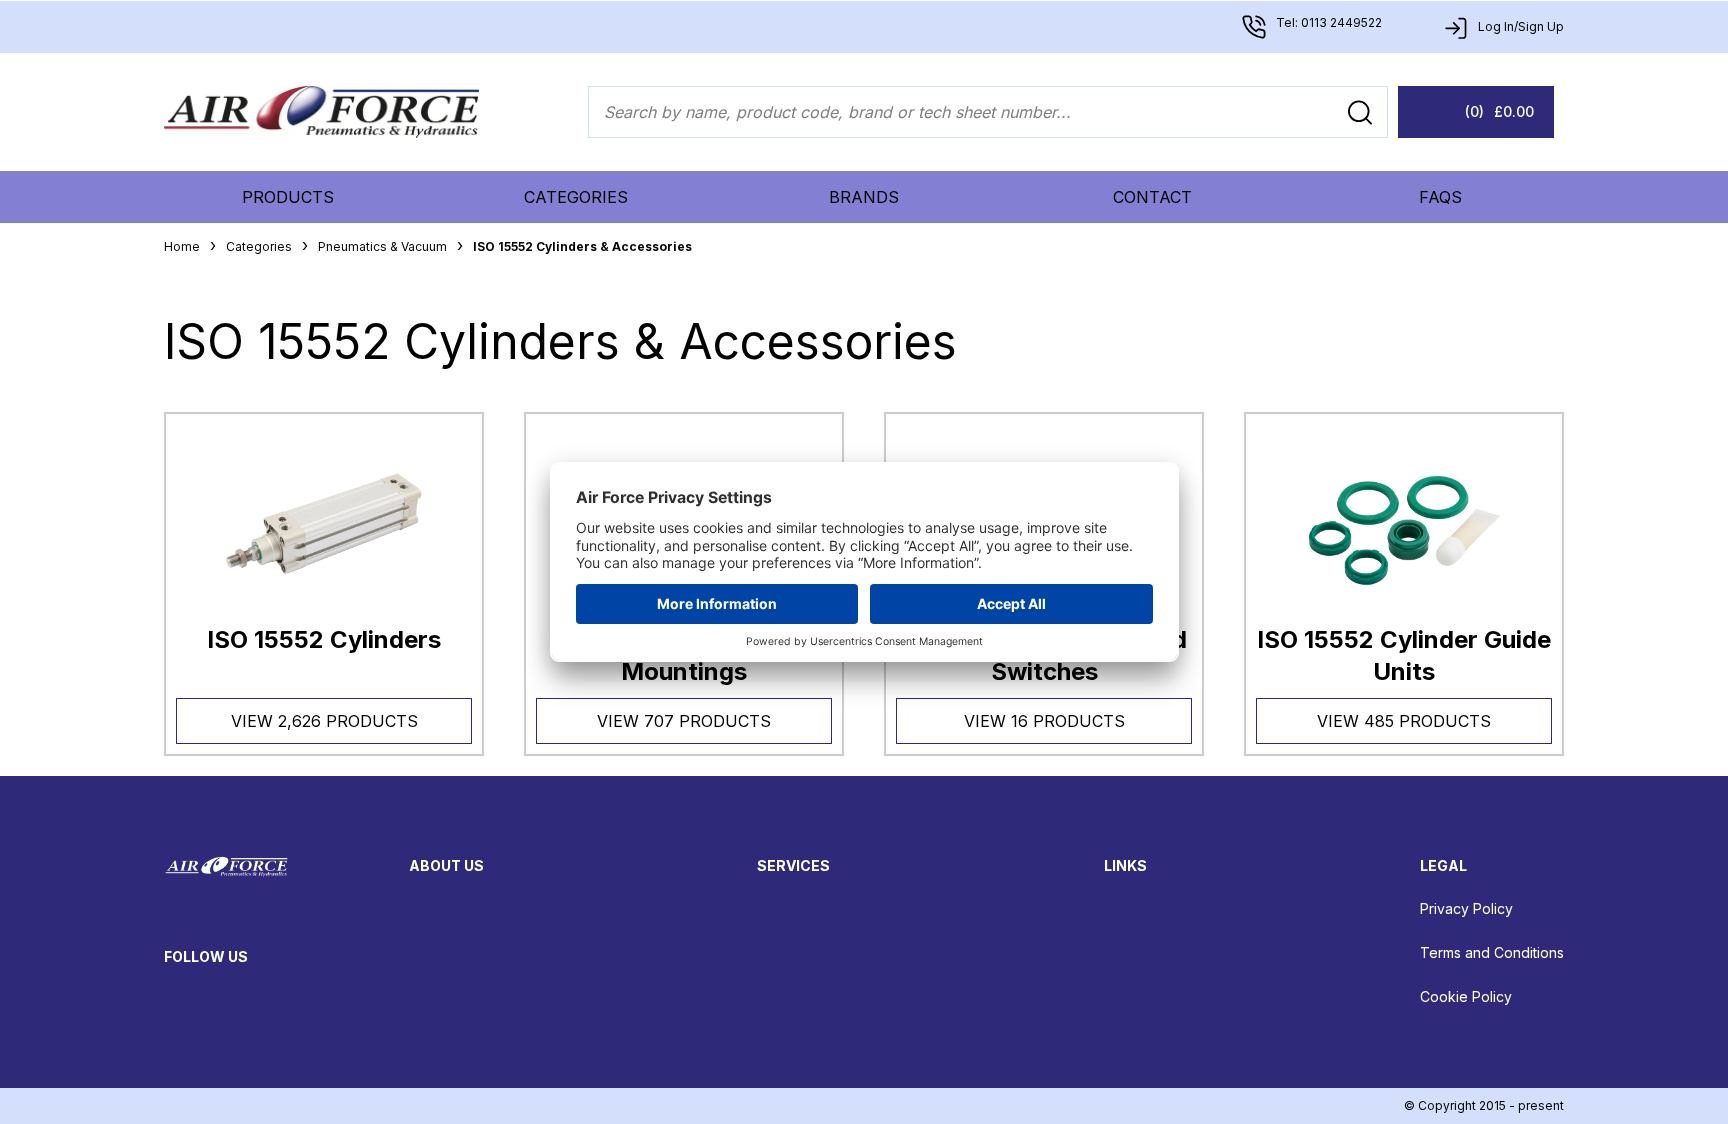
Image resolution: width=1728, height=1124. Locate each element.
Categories (576, 197)
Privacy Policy (1466, 908)
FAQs (1440, 197)
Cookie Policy (1466, 996)
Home (182, 246)
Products (288, 197)
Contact (1152, 197)
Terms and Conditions (1492, 952)
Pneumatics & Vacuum (382, 246)
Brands (864, 197)
